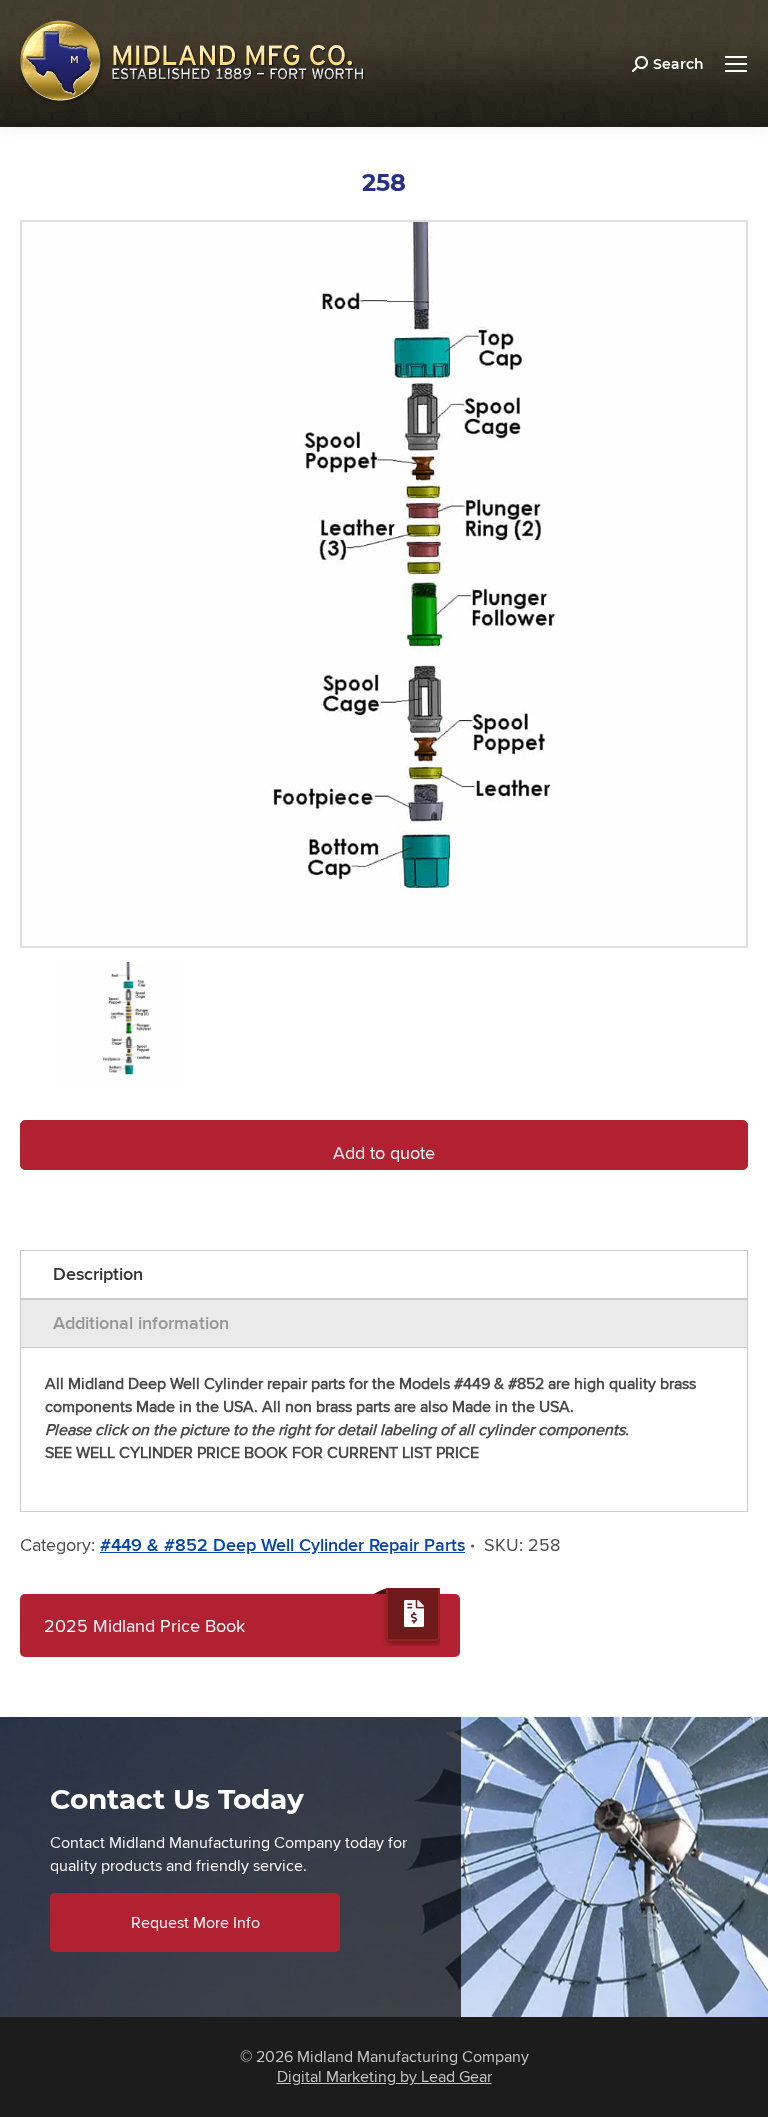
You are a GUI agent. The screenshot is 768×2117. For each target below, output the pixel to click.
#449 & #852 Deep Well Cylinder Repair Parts (282, 1545)
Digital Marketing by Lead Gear (384, 2076)
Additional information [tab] (141, 1323)
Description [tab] (98, 1274)
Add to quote (384, 1152)
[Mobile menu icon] (736, 64)
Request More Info (195, 1922)
